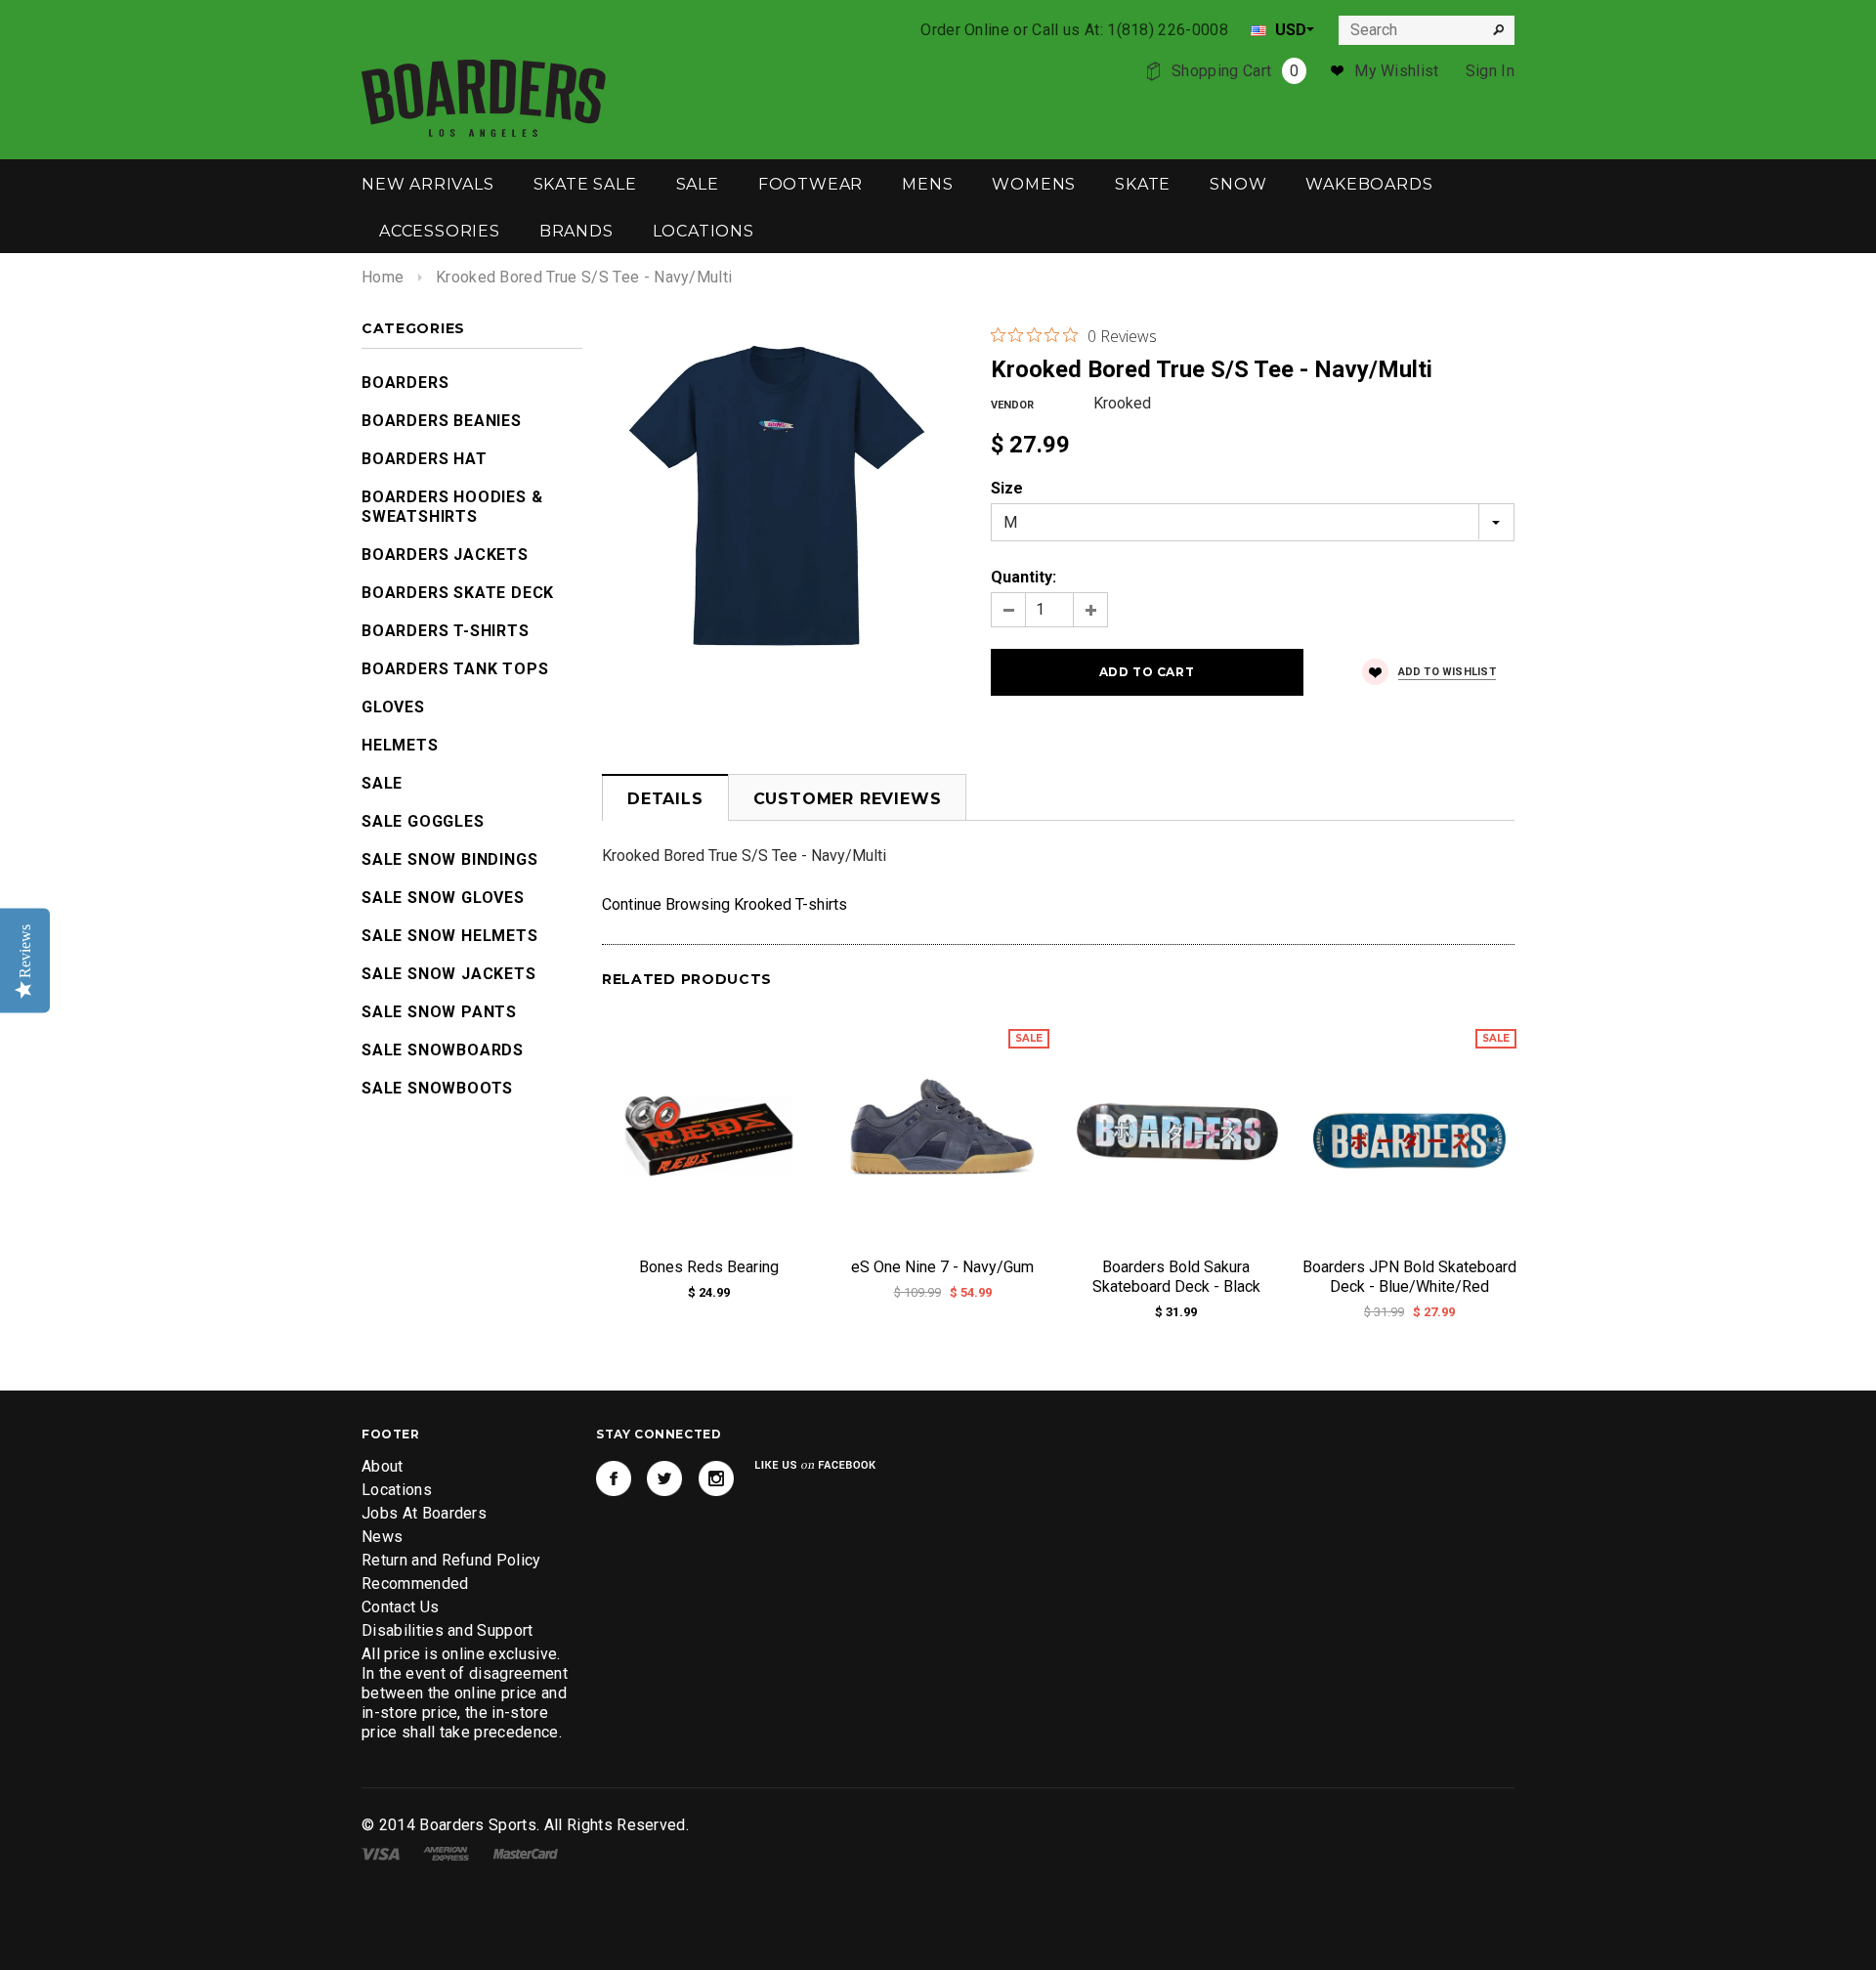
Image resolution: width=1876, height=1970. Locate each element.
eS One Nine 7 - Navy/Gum (942, 1267)
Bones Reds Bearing (709, 1267)
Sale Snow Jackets (449, 974)
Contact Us (400, 1607)
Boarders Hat (425, 459)
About (383, 1466)
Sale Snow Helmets (450, 936)
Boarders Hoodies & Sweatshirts (452, 507)
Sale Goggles (423, 821)
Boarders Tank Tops (455, 669)
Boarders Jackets (445, 555)
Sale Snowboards (443, 1050)
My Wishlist (1397, 71)
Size (1007, 488)
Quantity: (1023, 577)
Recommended (415, 1584)
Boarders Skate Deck (458, 593)
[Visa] (381, 1852)
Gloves (393, 707)
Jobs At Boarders (424, 1513)
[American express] (446, 1852)
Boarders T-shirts (446, 631)
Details (665, 799)
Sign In (1490, 71)
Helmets (400, 745)
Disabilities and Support (448, 1630)
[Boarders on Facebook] (614, 1478)
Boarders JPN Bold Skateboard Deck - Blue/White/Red (1409, 1277)
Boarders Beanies (442, 421)
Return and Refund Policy (451, 1560)
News (382, 1537)
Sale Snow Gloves (443, 898)
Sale (382, 783)
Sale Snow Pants (439, 1012)
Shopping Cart (1235, 71)
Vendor (1012, 405)
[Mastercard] (526, 1852)
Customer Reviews (848, 799)
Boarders (405, 383)
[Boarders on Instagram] (716, 1478)
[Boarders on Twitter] (664, 1478)
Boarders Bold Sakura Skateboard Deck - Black (1176, 1277)
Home (383, 277)
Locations (397, 1490)
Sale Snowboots (437, 1088)
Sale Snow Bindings (449, 859)
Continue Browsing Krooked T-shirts (725, 904)
